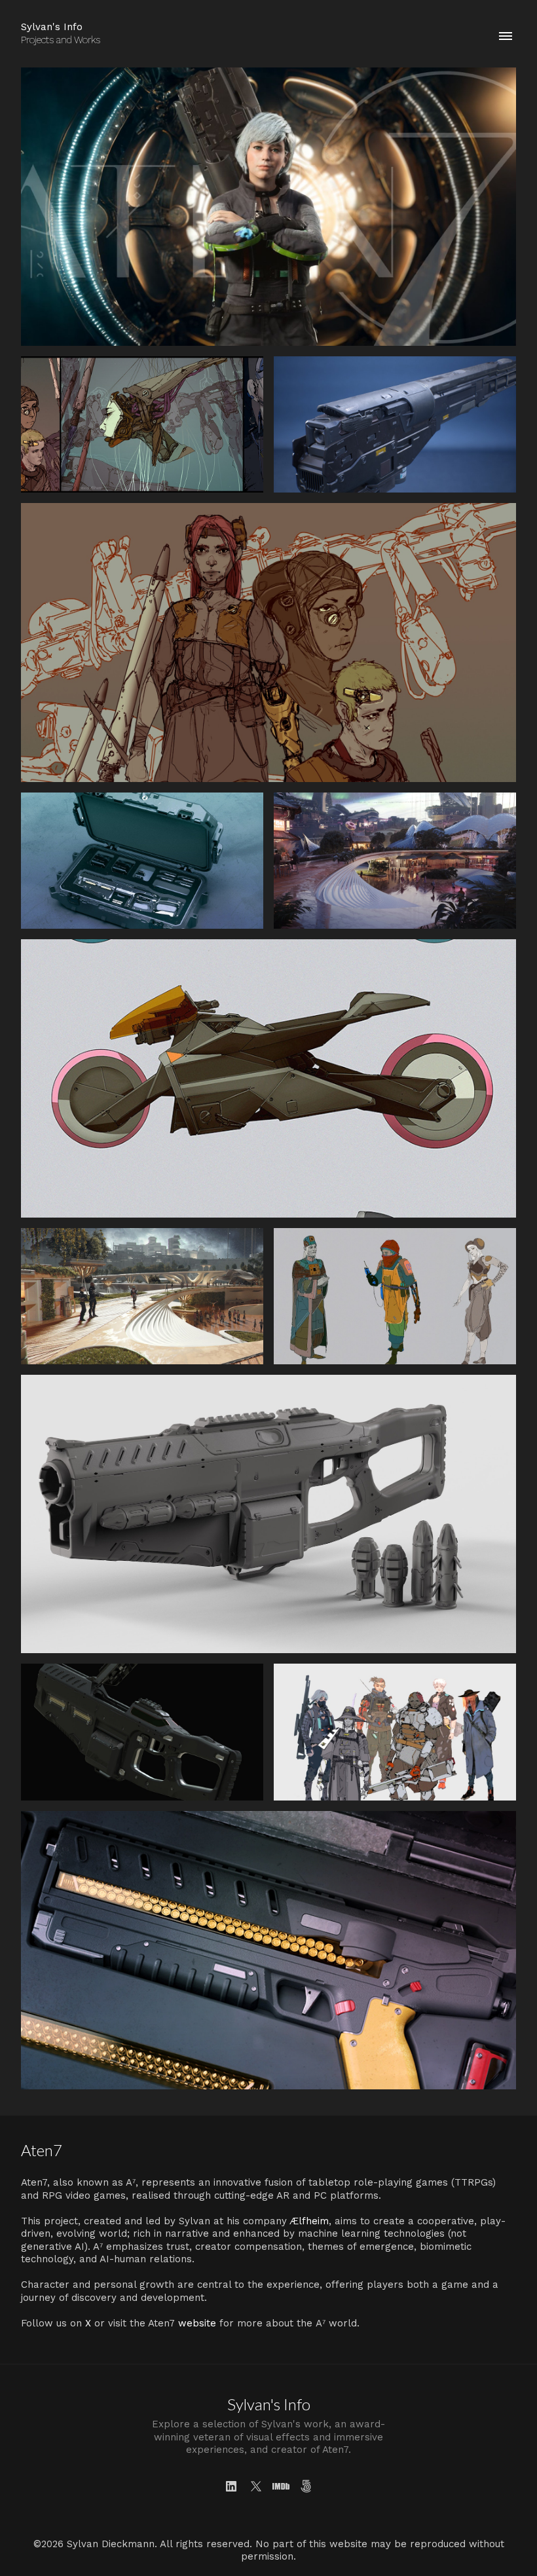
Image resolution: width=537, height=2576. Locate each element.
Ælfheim (309, 2221)
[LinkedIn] (231, 2486)
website (197, 2323)
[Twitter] (256, 2486)
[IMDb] (281, 2486)
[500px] (306, 2486)
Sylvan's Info (269, 2404)
